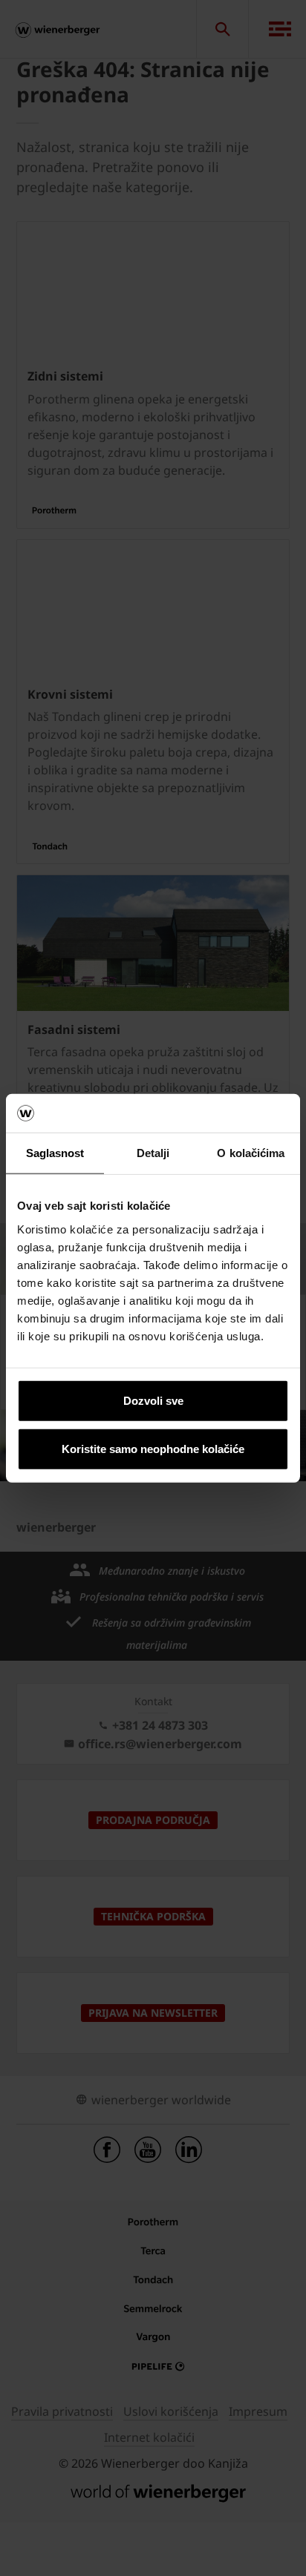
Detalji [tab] (153, 1153)
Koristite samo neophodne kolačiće (153, 1449)
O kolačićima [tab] (251, 1153)
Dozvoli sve (153, 1400)
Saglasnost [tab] (55, 1153)
